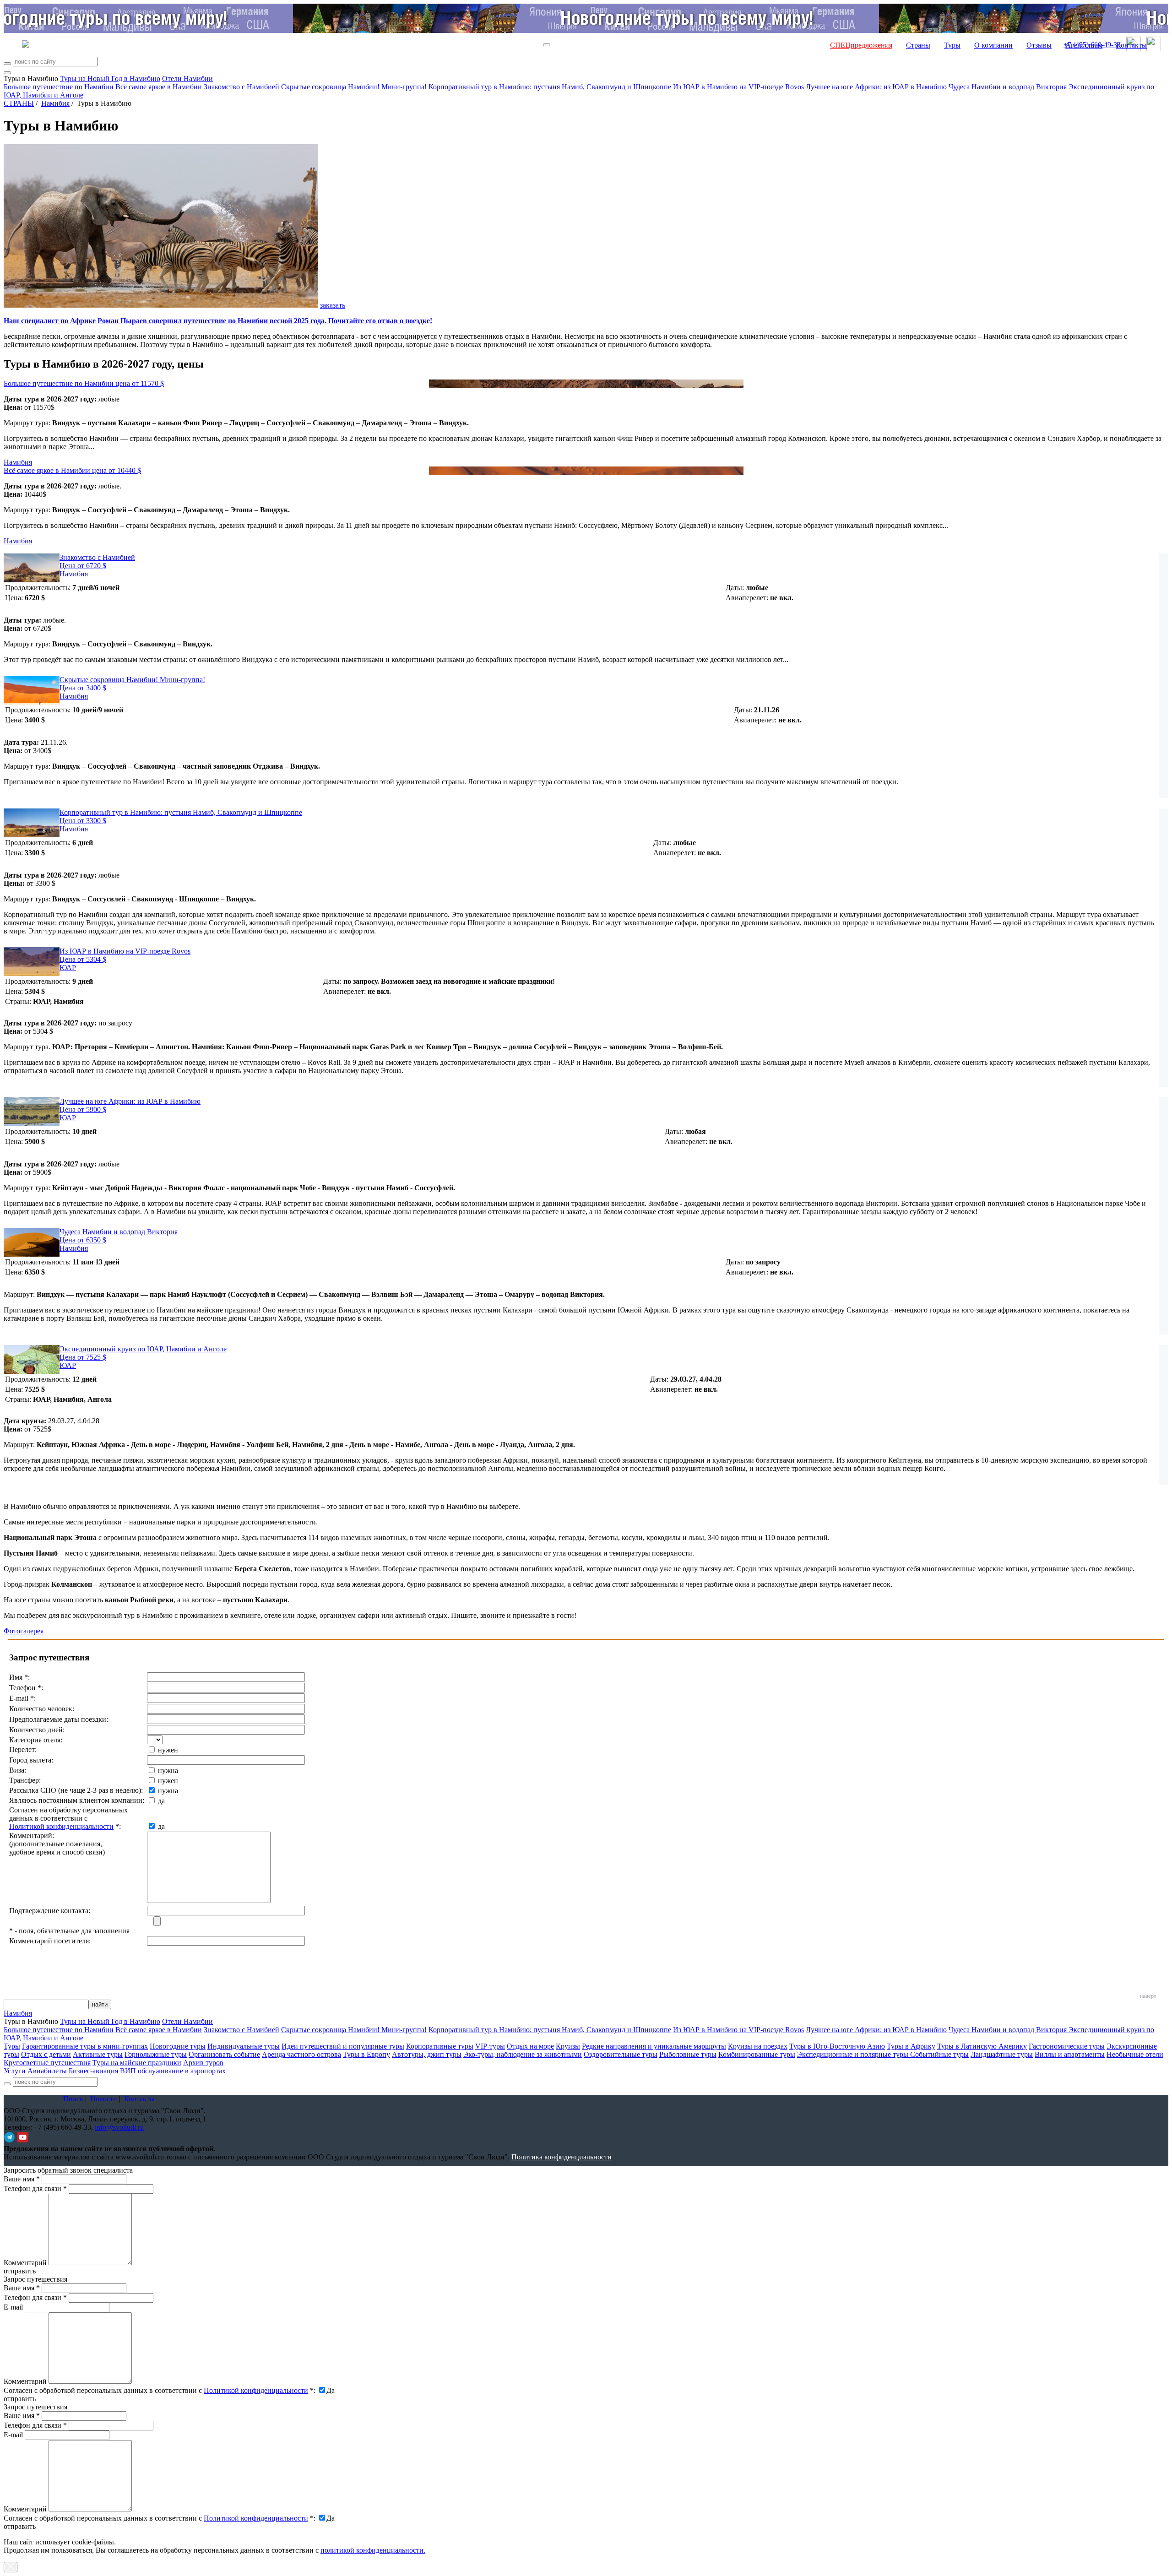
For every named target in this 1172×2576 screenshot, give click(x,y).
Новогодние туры (178, 2046)
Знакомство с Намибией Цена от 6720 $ (97, 561)
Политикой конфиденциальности (61, 1826)
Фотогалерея (24, 1631)
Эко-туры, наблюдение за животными (523, 2054)
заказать (333, 305)
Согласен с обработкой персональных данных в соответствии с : (160, 2390)
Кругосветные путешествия (47, 2063)
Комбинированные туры (757, 2054)
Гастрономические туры (1067, 2046)
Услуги (15, 2071)
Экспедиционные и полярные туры (854, 2054)
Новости (104, 2099)
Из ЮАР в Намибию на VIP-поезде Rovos (738, 87)
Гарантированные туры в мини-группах (85, 2046)
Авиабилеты (47, 2071)
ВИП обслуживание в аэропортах (173, 2071)
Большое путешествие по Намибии (59, 87)
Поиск (73, 2099)
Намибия (55, 103)
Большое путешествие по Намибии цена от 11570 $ (84, 383)
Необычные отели (1135, 2054)
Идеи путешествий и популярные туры (343, 2046)
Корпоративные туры (440, 2046)
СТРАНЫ (19, 103)
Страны (918, 45)
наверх (1148, 1996)
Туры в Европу (366, 2054)
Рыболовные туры (688, 2054)
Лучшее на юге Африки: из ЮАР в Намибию (876, 87)
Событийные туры (939, 2054)
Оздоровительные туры (621, 2054)
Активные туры (98, 2054)
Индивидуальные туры (244, 2046)
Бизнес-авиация (93, 2071)
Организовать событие (224, 2054)
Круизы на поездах (758, 2046)
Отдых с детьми (46, 2054)
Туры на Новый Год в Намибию (110, 79)
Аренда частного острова (301, 2054)
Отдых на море (530, 2046)
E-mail (13, 2307)
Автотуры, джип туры (427, 2054)
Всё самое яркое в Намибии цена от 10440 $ (72, 470)
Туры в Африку (911, 2046)
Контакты (1131, 45)
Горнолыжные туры (156, 2054)
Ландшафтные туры (1002, 2054)
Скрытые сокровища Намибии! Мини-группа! (354, 87)
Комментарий (25, 2263)
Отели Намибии (187, 79)
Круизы (568, 2046)
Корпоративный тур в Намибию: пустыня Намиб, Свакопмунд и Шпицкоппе (550, 87)
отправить (20, 2526)
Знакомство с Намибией (241, 87)
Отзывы (1039, 45)
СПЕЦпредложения (861, 45)
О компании (993, 45)
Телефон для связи (35, 2188)
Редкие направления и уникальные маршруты (654, 2046)
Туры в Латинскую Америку (982, 2046)
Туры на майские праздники (137, 2063)
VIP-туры (490, 2046)
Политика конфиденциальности (562, 2157)
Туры (952, 45)
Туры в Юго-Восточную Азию (837, 2046)
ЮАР (68, 968)
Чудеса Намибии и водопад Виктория (1009, 87)
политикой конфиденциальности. (373, 2550)
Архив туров (203, 2063)
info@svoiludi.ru (119, 2127)
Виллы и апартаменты (1070, 2054)
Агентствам (1084, 45)
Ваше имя (22, 2179)
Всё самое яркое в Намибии (159, 87)
